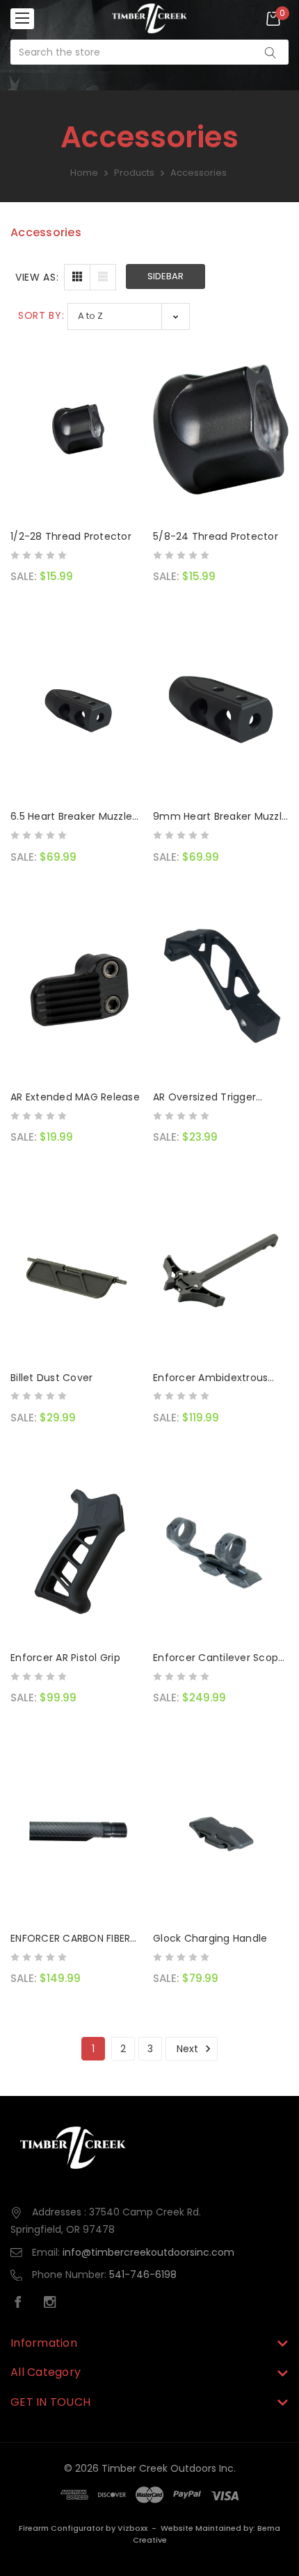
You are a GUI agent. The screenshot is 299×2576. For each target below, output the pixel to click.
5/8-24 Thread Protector (216, 536)
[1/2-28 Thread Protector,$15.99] (78, 429)
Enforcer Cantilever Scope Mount (219, 1658)
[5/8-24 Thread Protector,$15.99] (221, 429)
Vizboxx (132, 2528)
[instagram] (54, 2304)
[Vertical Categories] (22, 19)
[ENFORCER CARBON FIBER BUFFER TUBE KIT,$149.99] (78, 1831)
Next (189, 2049)
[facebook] (22, 2304)
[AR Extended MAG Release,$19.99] (78, 990)
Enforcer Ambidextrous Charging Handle (210, 1378)
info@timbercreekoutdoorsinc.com (148, 2252)
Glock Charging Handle (210, 1938)
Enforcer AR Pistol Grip (65, 1658)
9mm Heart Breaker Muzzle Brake (220, 817)
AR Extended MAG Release (75, 1097)
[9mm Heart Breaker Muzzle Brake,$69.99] (221, 709)
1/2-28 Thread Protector (71, 536)
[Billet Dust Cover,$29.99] (78, 1271)
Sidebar (165, 276)
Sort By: (41, 315)
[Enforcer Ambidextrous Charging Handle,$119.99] (221, 1271)
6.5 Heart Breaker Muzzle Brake (71, 817)
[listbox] (129, 316)
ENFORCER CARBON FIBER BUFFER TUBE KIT (70, 1939)
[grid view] (77, 277)
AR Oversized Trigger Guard (204, 1098)
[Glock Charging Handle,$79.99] (221, 1831)
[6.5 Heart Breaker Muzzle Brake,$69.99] (78, 709)
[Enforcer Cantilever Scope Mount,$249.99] (221, 1551)
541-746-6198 (143, 2274)
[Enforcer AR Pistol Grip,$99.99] (78, 1551)
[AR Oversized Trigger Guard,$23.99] (221, 990)
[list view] (103, 277)
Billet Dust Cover (51, 1378)
